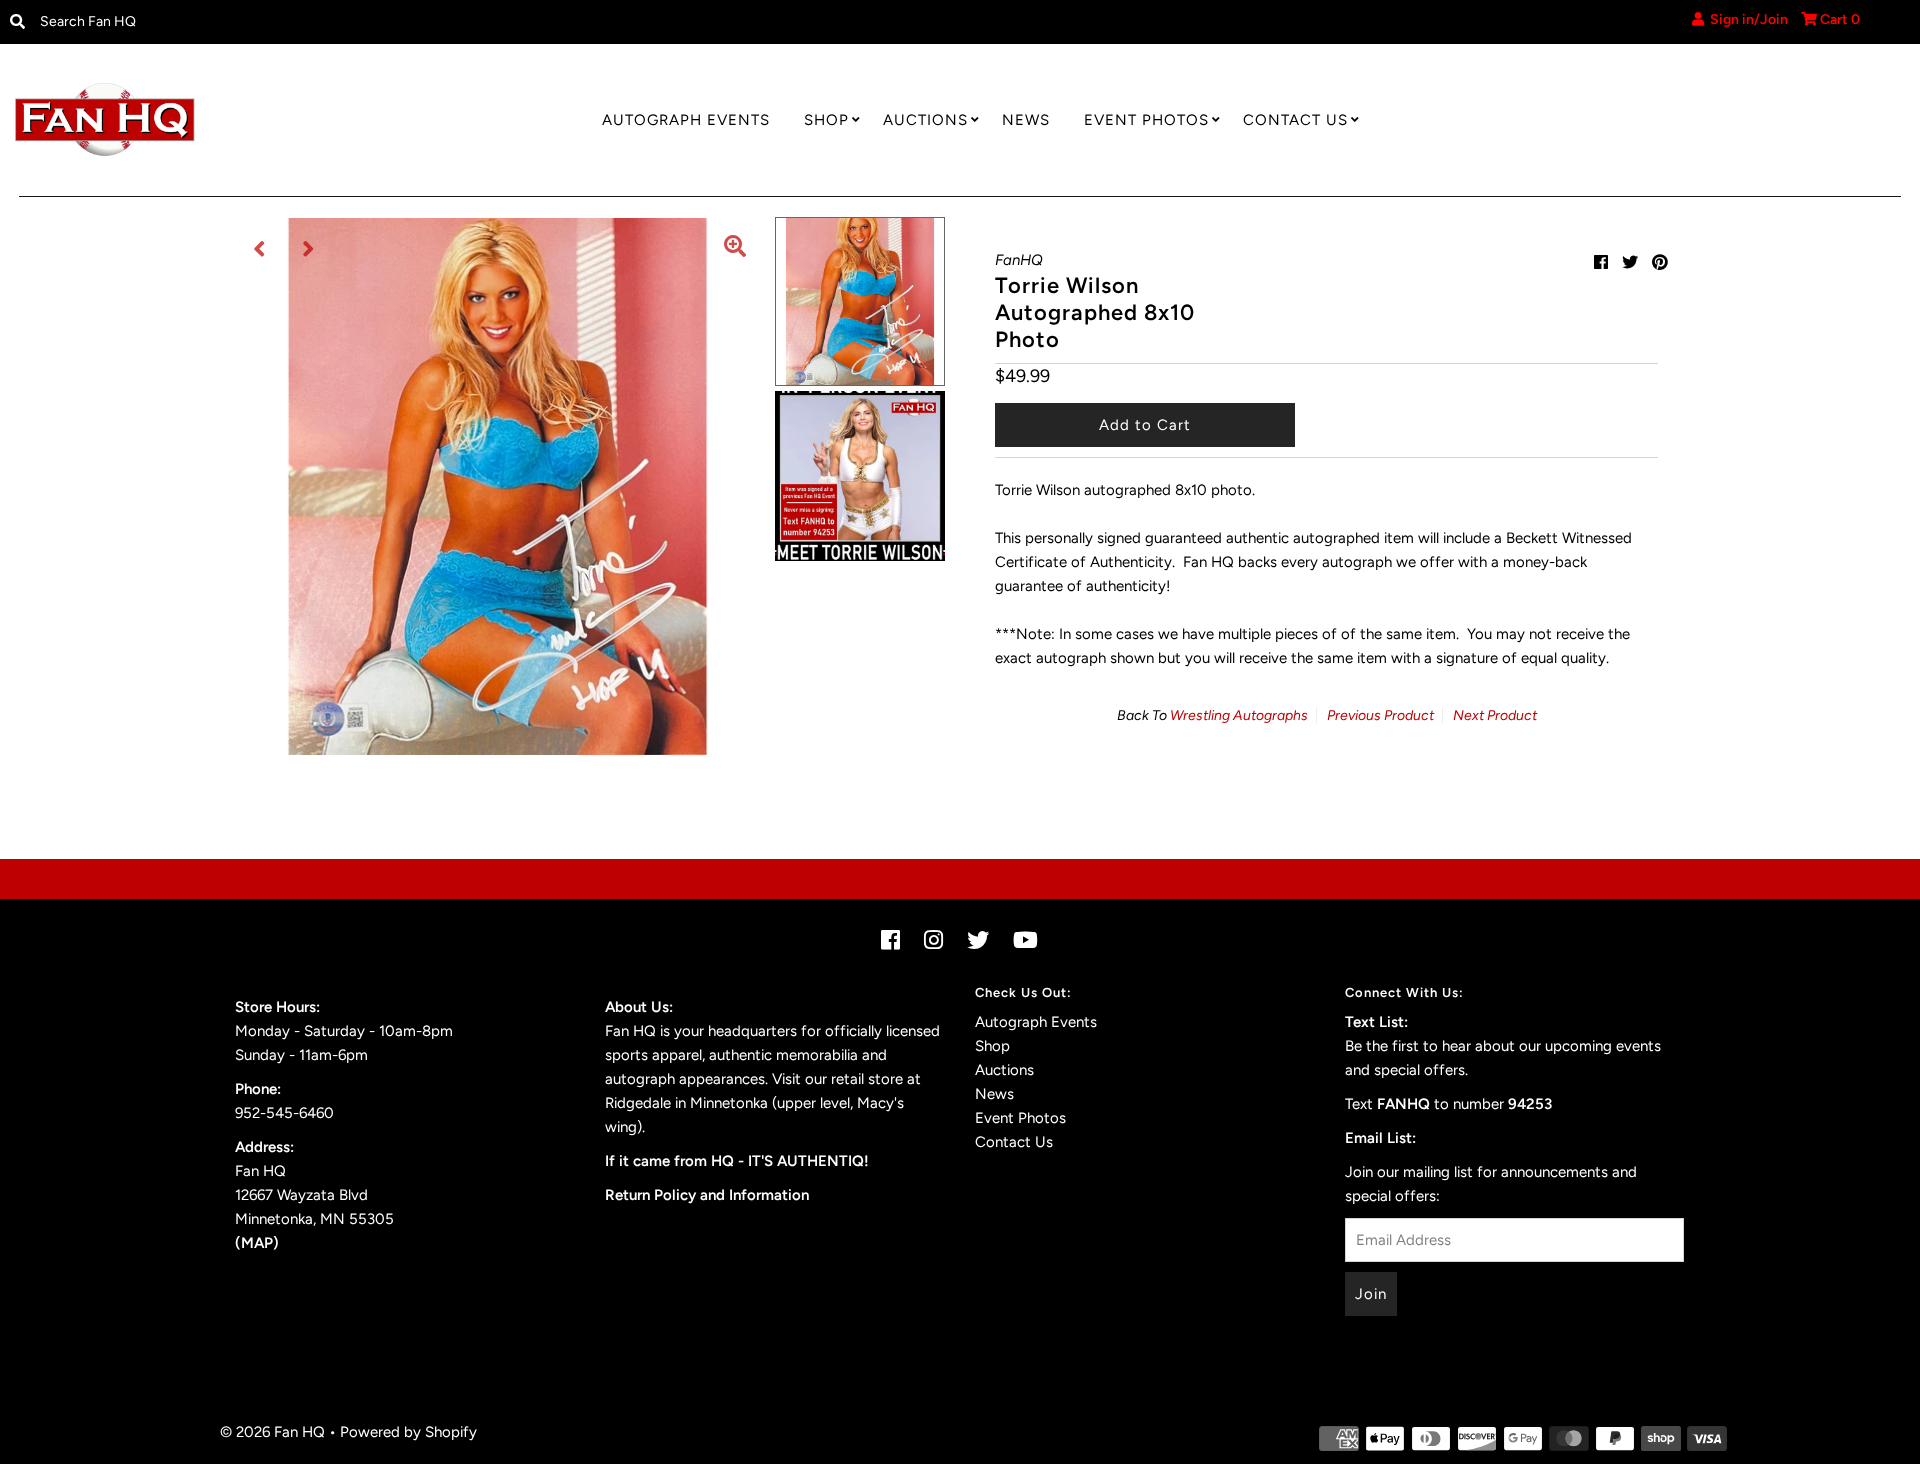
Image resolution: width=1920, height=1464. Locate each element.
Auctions (925, 120)
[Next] (309, 249)
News (1026, 120)
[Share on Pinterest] (1660, 262)
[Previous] (260, 249)
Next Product (1495, 715)
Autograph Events (686, 120)
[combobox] (250, 22)
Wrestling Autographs (1239, 715)
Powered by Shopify (408, 1432)
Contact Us (1295, 120)
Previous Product (1380, 715)
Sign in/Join (1746, 19)
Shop (826, 120)
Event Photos (1146, 120)
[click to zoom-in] (735, 249)
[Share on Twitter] (1630, 262)
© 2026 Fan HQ (272, 1432)
